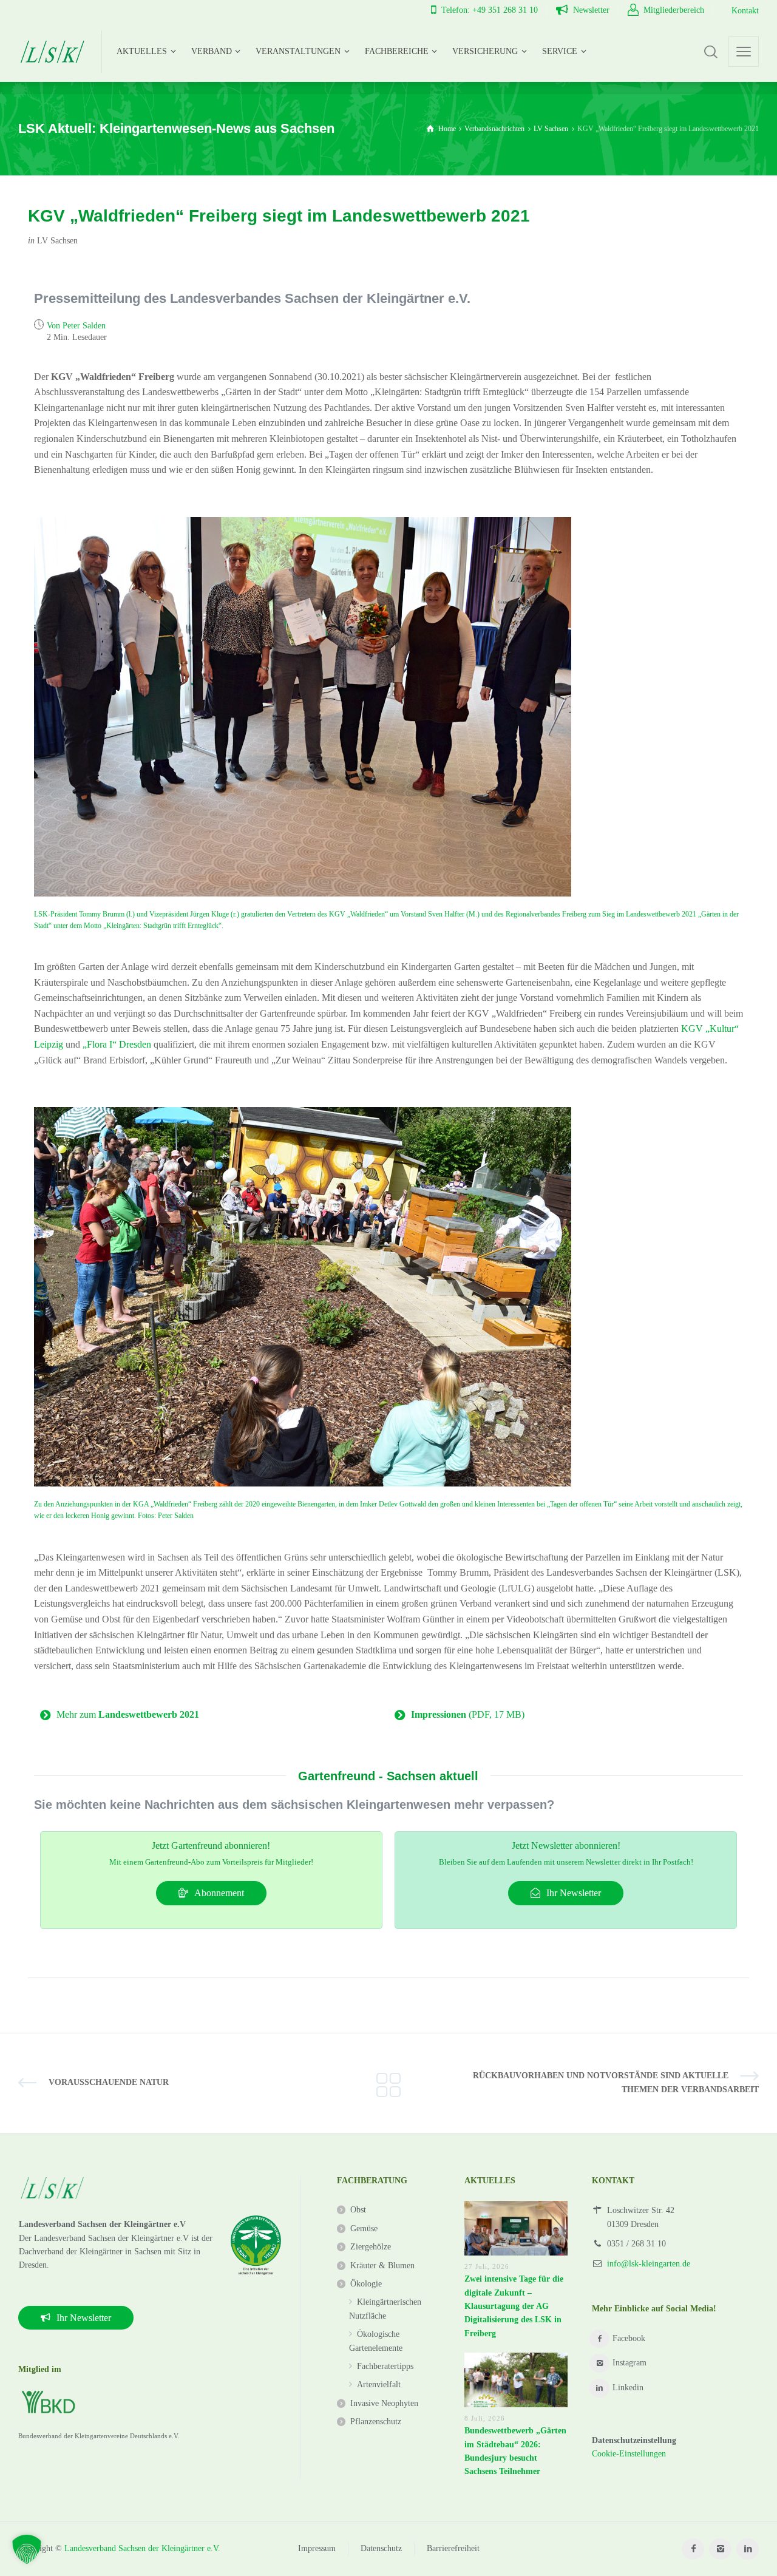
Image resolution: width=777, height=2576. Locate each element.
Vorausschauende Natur (109, 2082)
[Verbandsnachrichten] (388, 2083)
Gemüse (364, 2229)
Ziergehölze (371, 2247)
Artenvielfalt (379, 2384)
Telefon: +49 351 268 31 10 (490, 10)
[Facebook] (693, 2549)
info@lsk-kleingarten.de (649, 2264)
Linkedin (628, 2388)
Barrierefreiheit (453, 2548)
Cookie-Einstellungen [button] (629, 2454)
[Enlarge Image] (303, 707)
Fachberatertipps (385, 2366)
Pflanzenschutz (376, 2422)
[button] (27, 2549)
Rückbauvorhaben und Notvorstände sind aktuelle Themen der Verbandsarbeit (616, 2082)
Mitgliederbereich (674, 10)
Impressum (317, 2548)
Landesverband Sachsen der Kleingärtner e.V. (142, 2548)
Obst (358, 2210)
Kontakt (745, 11)
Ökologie (366, 2284)
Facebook (629, 2338)
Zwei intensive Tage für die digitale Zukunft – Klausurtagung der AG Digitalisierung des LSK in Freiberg (514, 2306)
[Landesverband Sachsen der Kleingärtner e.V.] (53, 52)
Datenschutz (381, 2548)
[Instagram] (720, 2549)
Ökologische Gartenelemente (376, 2341)
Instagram (629, 2363)
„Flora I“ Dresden (117, 1044)
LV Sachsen (57, 241)
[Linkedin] (748, 2549)
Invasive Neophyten (384, 2403)
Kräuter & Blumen (382, 2266)
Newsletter (591, 10)
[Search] (711, 52)
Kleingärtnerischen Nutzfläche (385, 2309)
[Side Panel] (744, 52)
